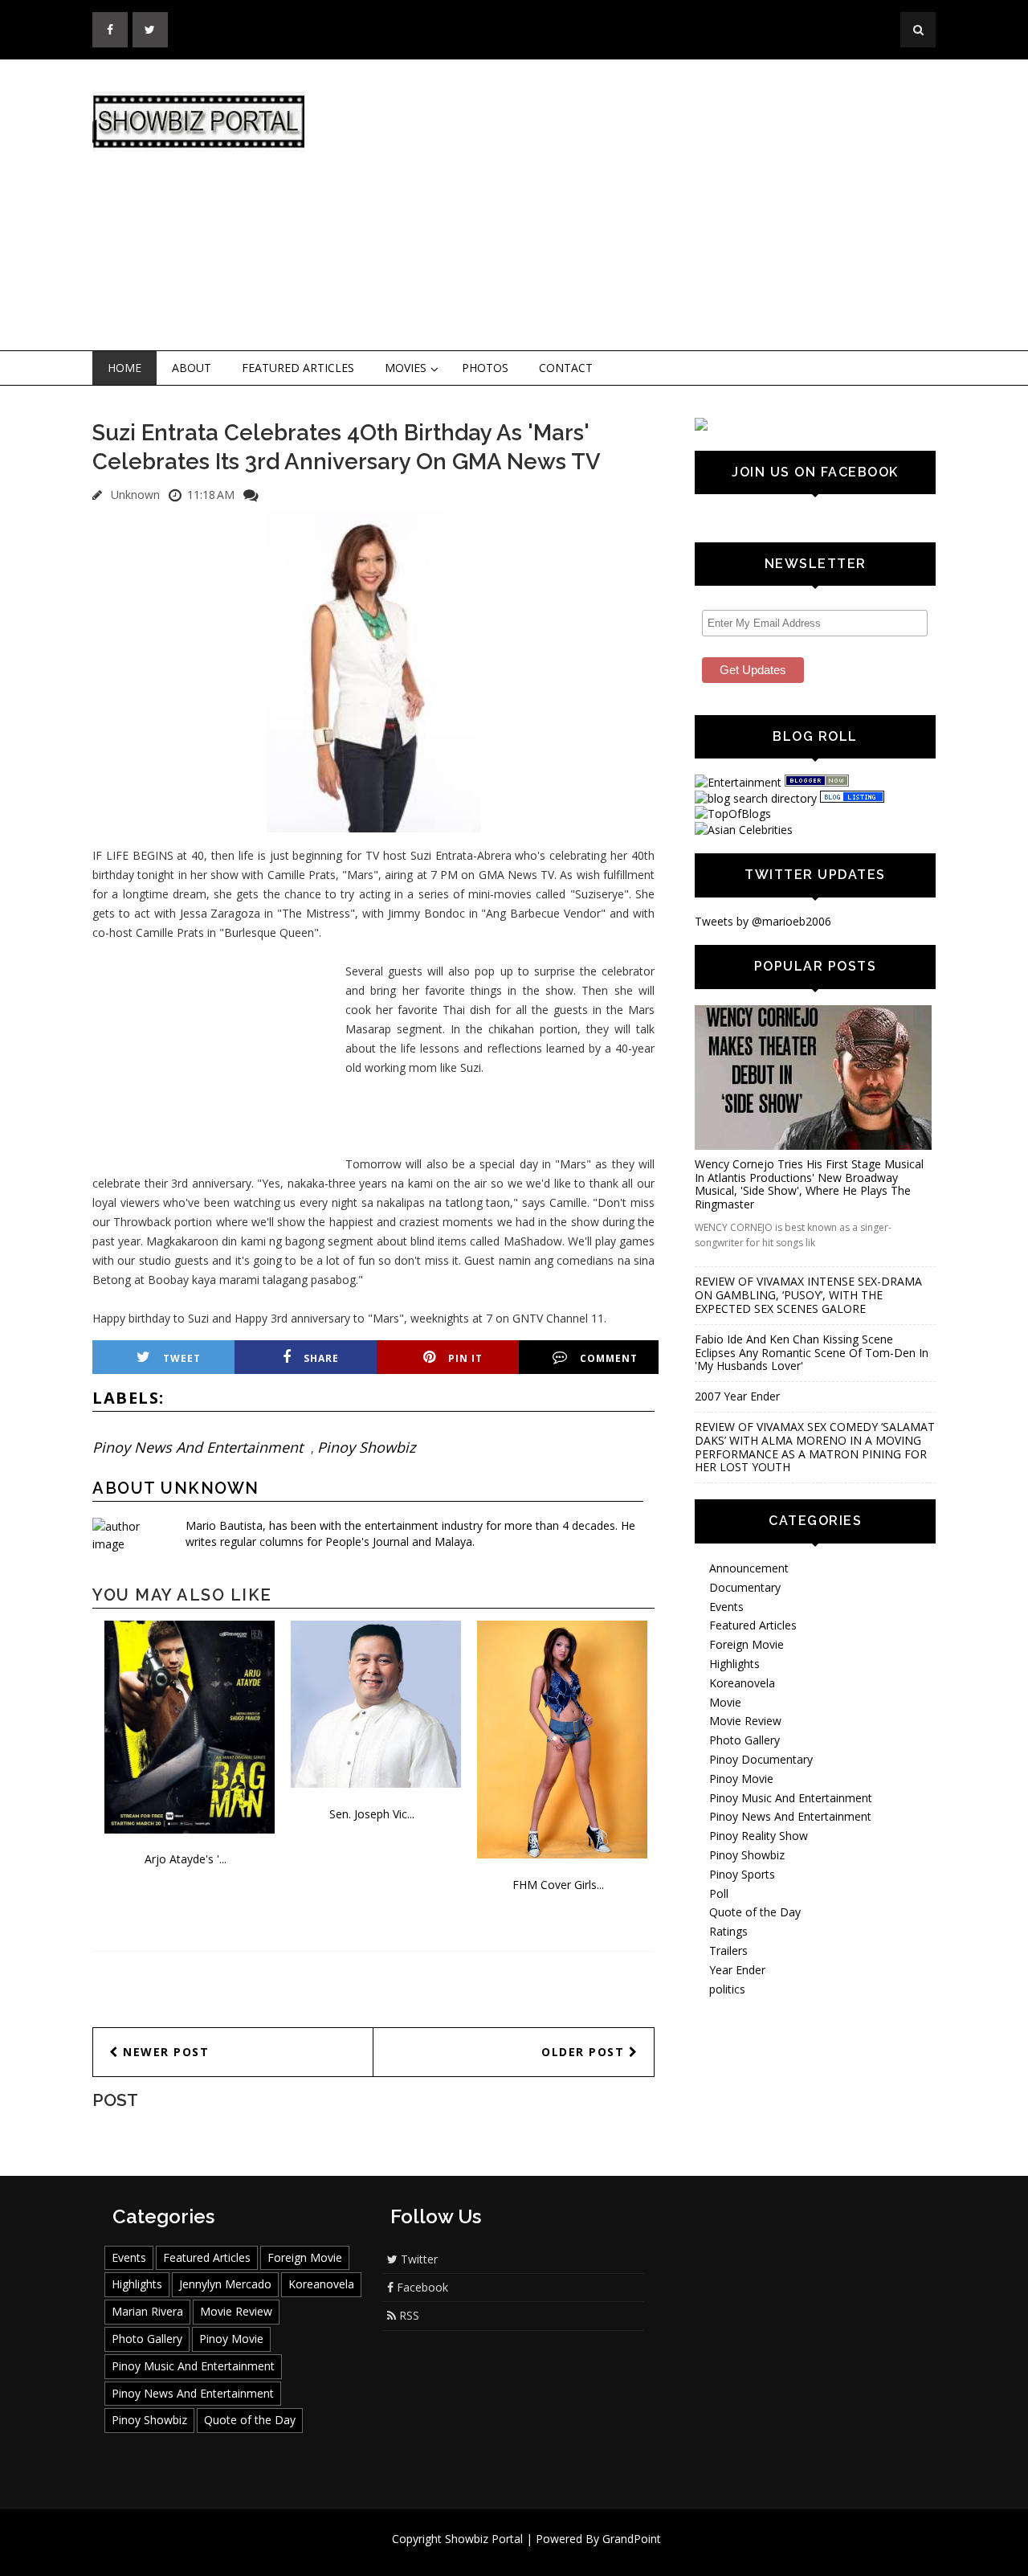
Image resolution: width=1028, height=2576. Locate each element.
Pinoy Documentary (761, 1759)
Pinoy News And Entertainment (198, 1447)
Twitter (418, 2259)
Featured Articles (298, 368)
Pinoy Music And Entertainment (791, 1798)
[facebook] (110, 30)
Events (726, 1607)
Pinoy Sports (742, 1874)
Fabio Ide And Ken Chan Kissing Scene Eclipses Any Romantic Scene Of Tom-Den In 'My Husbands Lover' (812, 1353)
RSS (408, 2315)
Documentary (745, 1587)
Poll (719, 1893)
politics (727, 1989)
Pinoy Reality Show (759, 1836)
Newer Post (164, 2052)
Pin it (465, 1358)
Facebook (421, 2287)
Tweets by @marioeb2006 (763, 921)
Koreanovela (742, 1683)
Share (321, 1358)
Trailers (728, 1950)
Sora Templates (562, 2554)
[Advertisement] (647, 206)
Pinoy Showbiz (366, 1447)
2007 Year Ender (737, 1396)
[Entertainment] (738, 782)
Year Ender (737, 1970)
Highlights (734, 1664)
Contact (566, 368)
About (192, 368)
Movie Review (745, 1721)
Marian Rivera (147, 2311)
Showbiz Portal (484, 2539)
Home (124, 368)
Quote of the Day (755, 1912)
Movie (725, 1702)
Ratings (728, 1931)
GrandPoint (632, 2539)
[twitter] (150, 30)
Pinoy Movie (741, 1779)
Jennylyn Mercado (225, 2284)
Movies (406, 368)
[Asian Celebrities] (744, 830)
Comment (609, 1358)
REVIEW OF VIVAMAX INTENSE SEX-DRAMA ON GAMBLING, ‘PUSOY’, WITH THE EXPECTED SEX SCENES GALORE (808, 1295)
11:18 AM (211, 495)
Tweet (182, 1358)
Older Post (585, 2052)
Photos (485, 368)
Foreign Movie (747, 1644)
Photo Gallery (744, 1740)
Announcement (749, 1568)
